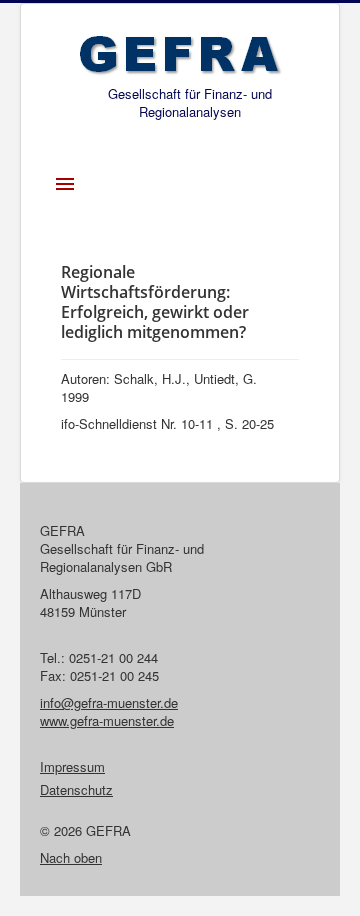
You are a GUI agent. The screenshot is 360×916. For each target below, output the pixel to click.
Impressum (72, 767)
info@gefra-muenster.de (109, 702)
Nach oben (71, 857)
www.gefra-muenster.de (107, 720)
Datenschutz (76, 790)
